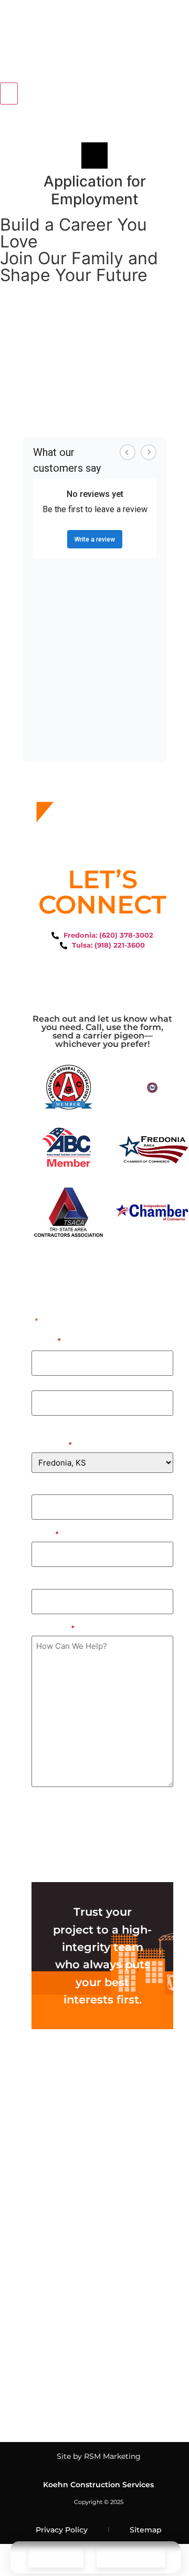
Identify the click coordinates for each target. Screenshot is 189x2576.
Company (51, 1486)
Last (39, 1422)
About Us (54, 2326)
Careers (51, 2391)
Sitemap (146, 2530)
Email (45, 1533)
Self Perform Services (77, 2062)
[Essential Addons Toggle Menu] (9, 94)
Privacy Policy (62, 2530)
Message (53, 1627)
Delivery (58, 2162)
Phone (45, 1581)
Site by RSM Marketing (99, 2456)
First (40, 1382)
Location (52, 1444)
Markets (52, 2252)
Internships (59, 2415)
